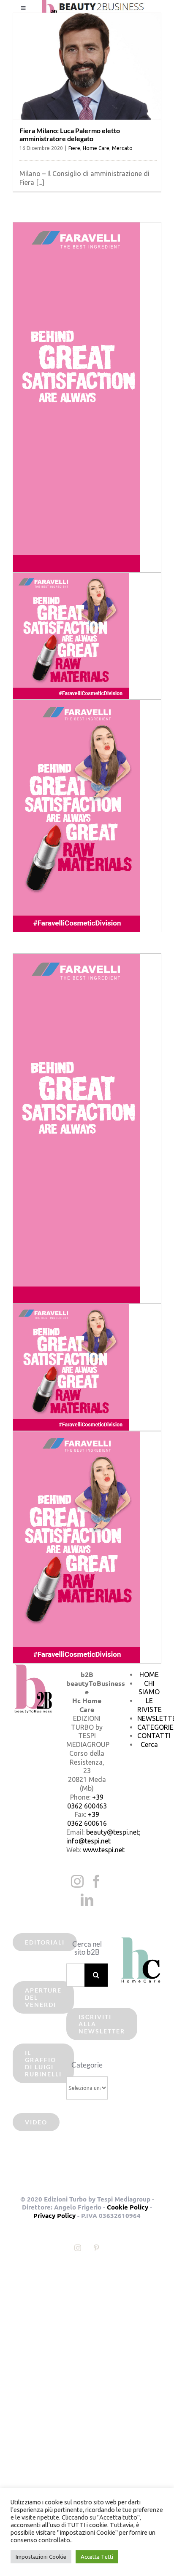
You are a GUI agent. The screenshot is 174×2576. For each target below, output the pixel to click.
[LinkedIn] (87, 1900)
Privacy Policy (54, 2215)
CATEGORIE (155, 1727)
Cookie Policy (128, 2207)
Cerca (149, 1744)
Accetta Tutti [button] (97, 2557)
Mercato (122, 148)
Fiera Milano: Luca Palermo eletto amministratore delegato (70, 134)
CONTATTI (154, 1736)
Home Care (96, 148)
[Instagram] (77, 1881)
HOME (149, 1675)
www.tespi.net (104, 1850)
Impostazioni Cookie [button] (41, 2557)
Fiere (74, 148)
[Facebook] (96, 1881)
